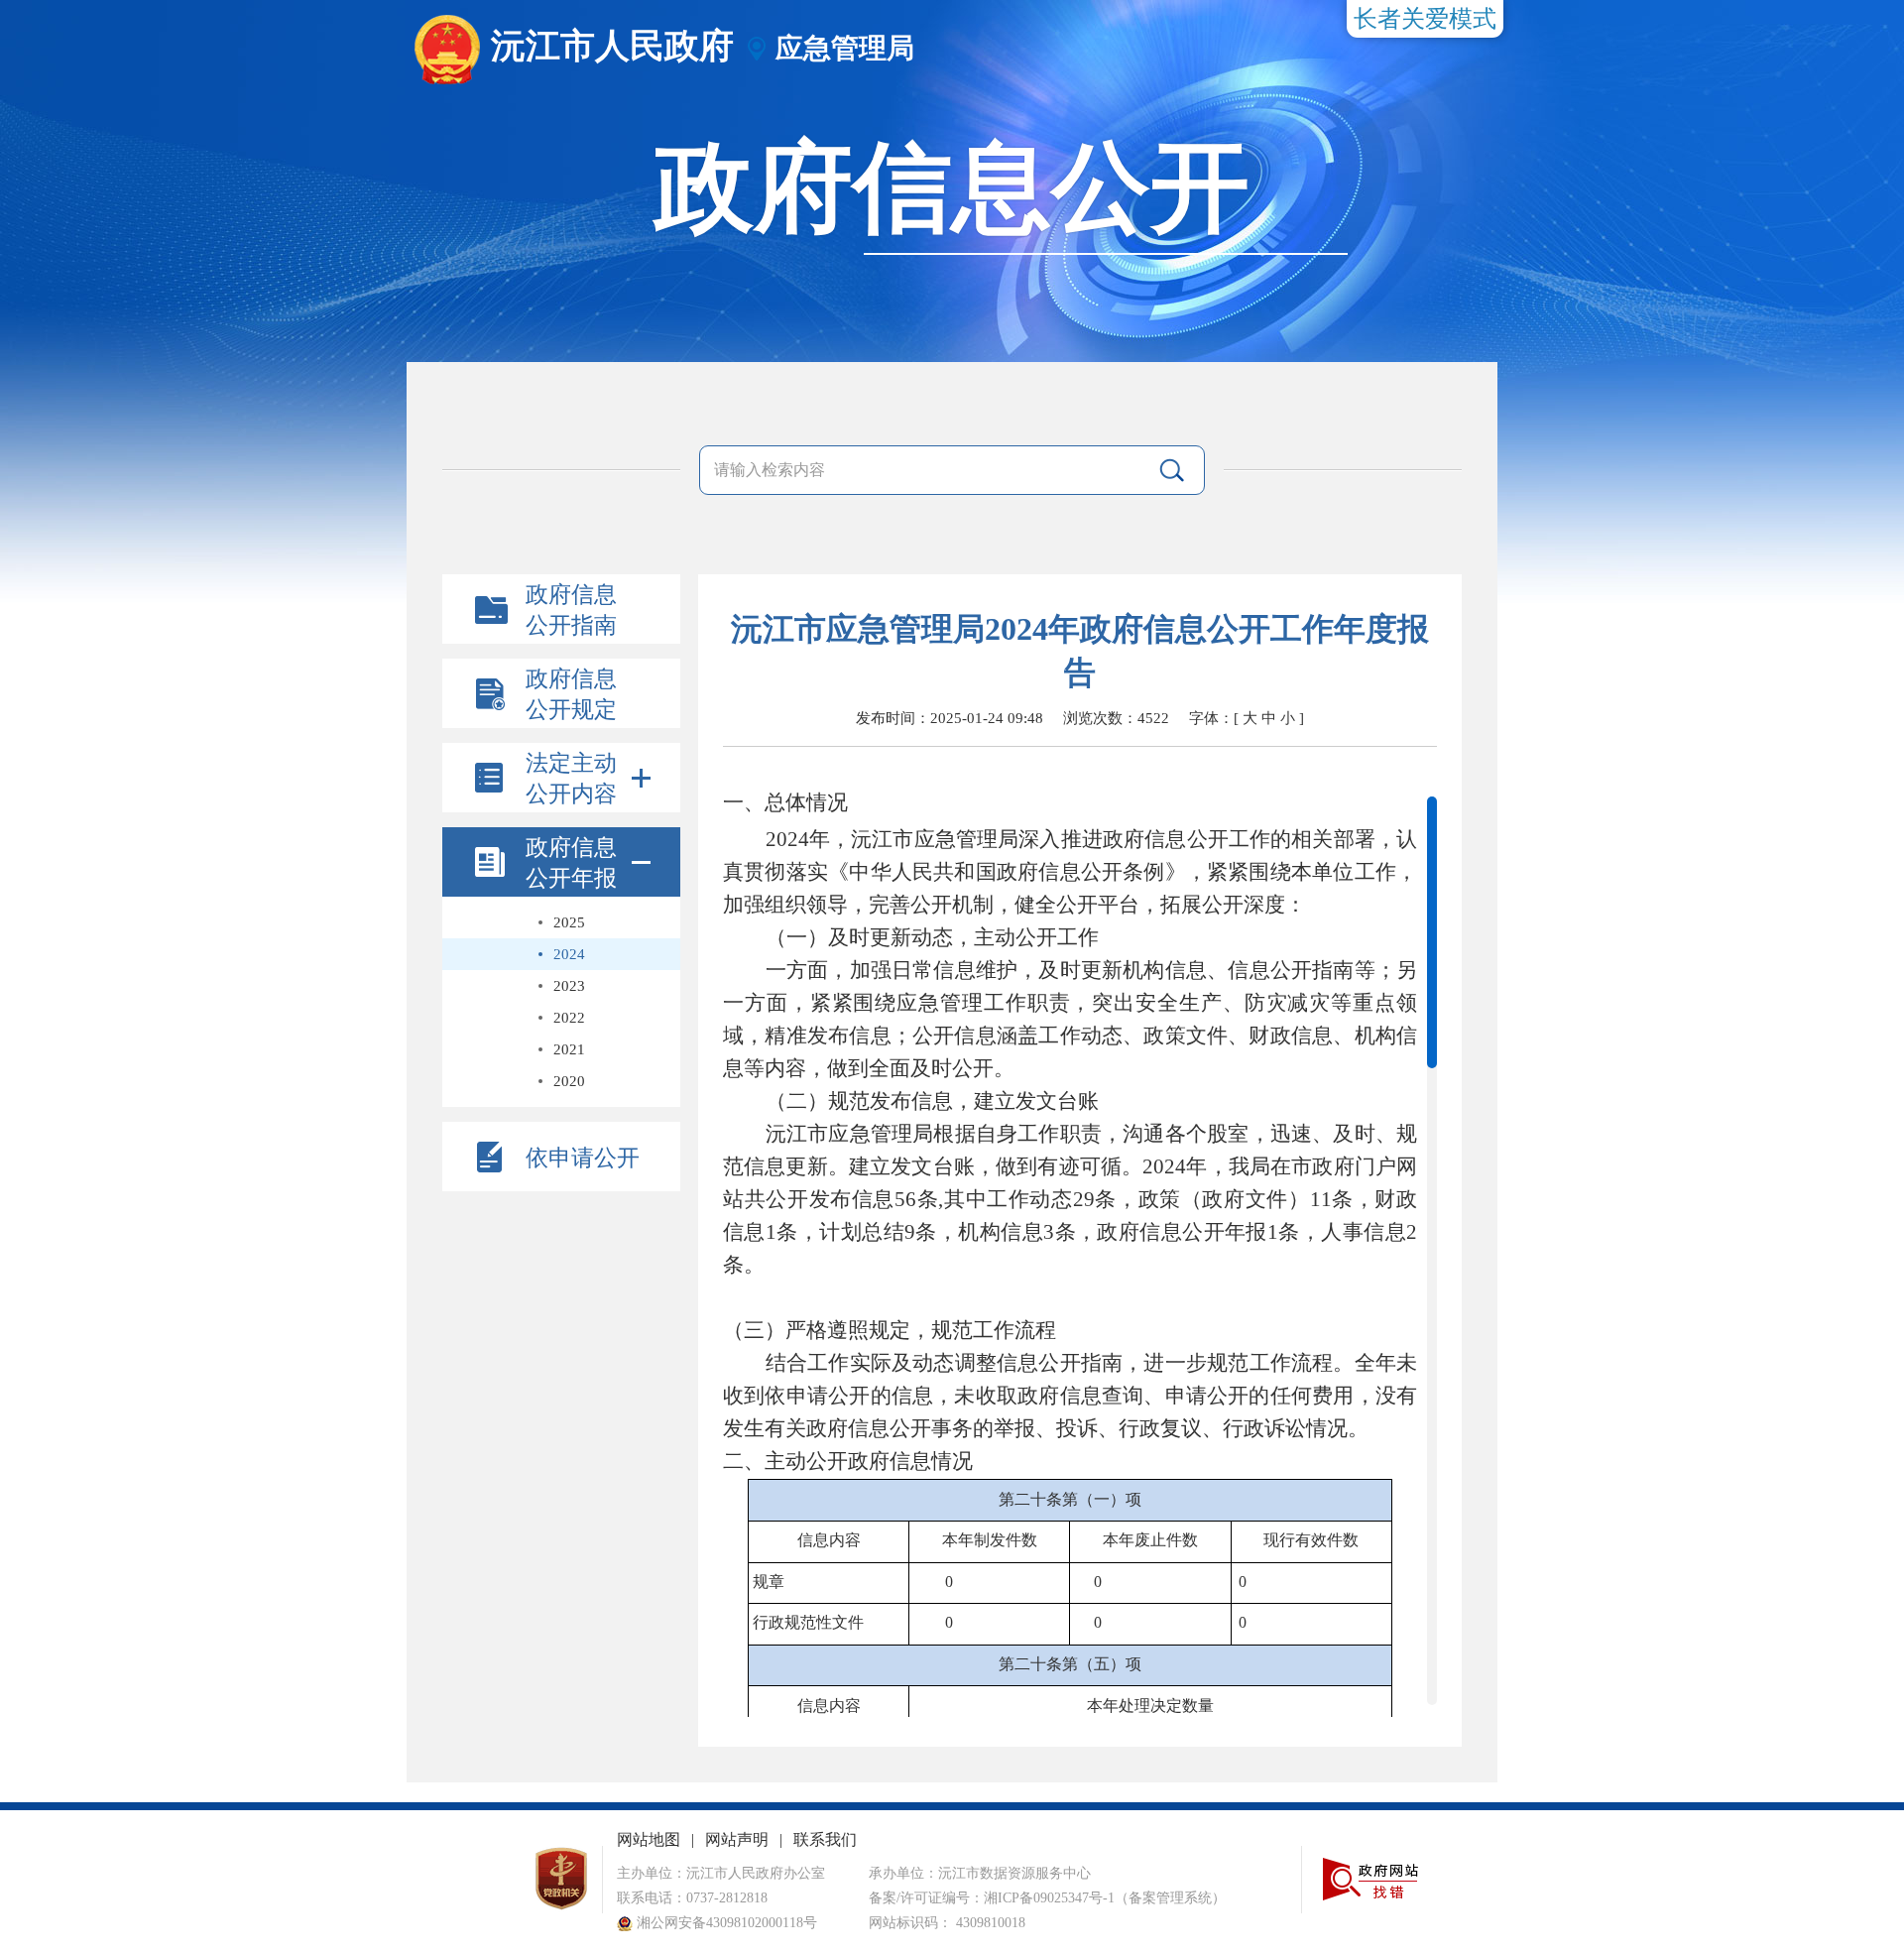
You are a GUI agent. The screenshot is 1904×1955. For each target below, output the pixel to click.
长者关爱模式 (1425, 19)
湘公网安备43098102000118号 (725, 1923)
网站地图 (649, 1839)
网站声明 (737, 1839)
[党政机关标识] (561, 1906)
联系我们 (825, 1839)
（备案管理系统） (1170, 1898)
